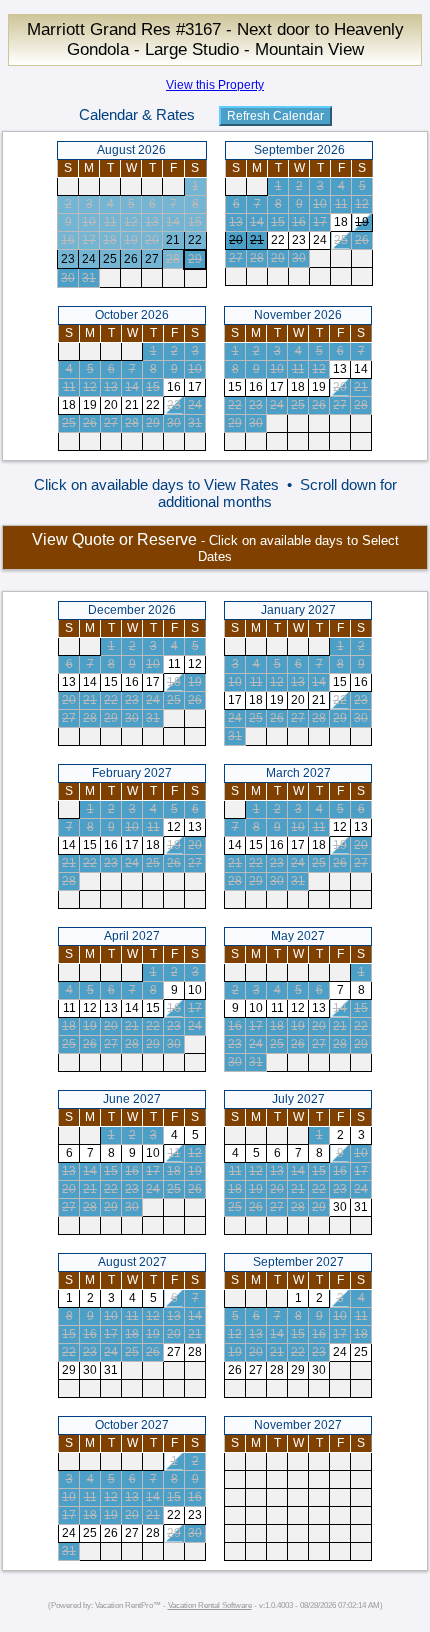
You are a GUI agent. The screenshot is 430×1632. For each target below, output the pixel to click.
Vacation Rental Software (210, 1605)
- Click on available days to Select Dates (215, 547)
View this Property (215, 85)
